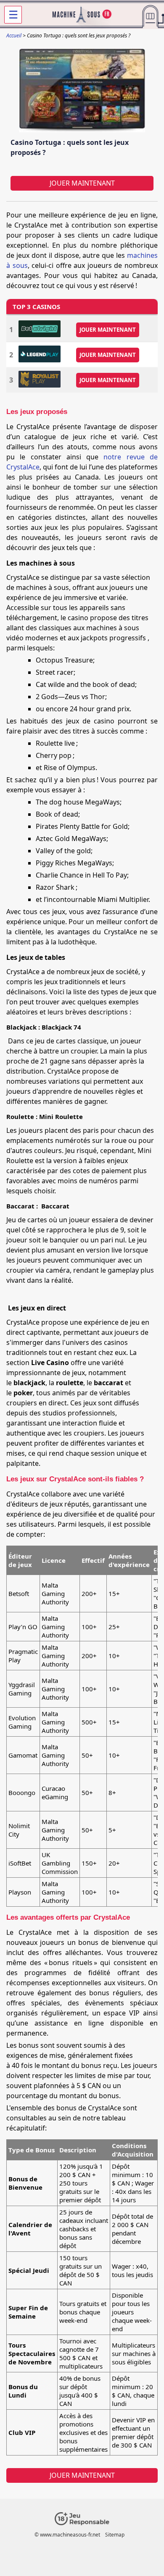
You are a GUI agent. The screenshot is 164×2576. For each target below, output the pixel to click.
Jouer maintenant (82, 183)
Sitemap (115, 2535)
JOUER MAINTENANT (108, 330)
